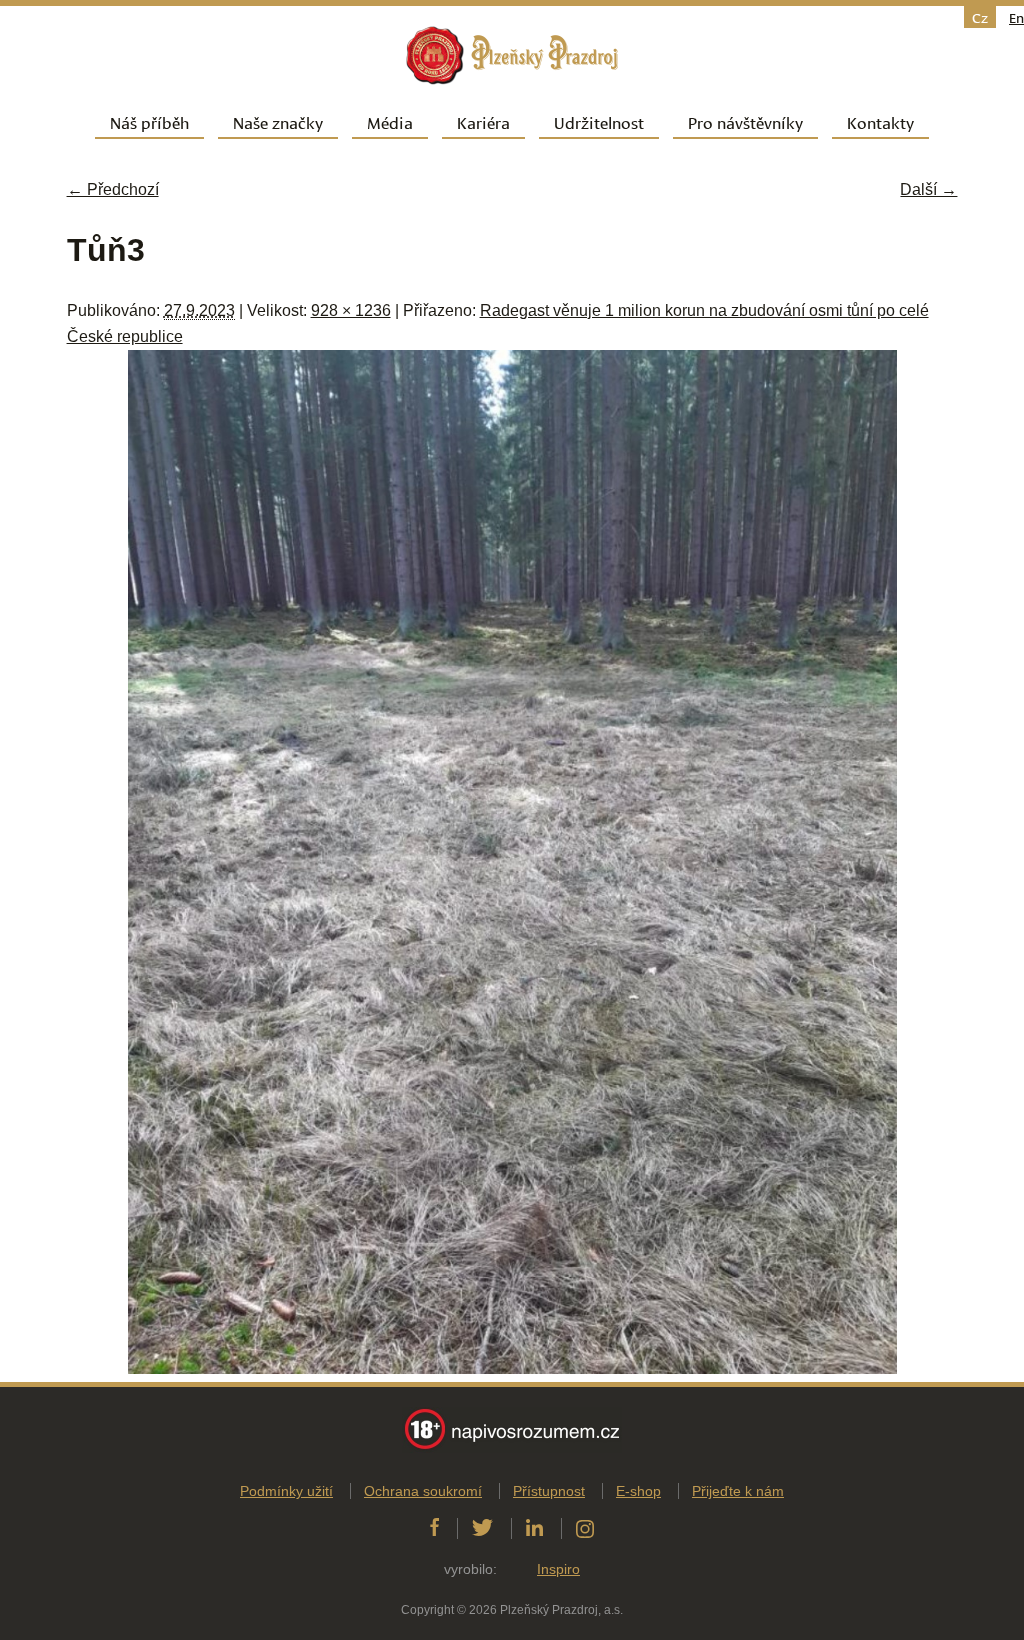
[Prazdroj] (512, 55)
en (1016, 17)
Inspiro (558, 1569)
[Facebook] (434, 1528)
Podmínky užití (286, 1491)
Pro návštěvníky (745, 121)
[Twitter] (482, 1528)
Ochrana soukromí (423, 1491)
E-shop (638, 1491)
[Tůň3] (512, 1368)
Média (390, 121)
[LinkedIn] (534, 1528)
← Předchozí (113, 189)
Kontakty (880, 121)
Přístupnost (549, 1491)
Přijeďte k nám (738, 1491)
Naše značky (278, 121)
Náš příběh (149, 121)
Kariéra (483, 121)
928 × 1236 (351, 310)
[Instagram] (585, 1528)
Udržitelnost (599, 121)
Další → (928, 189)
